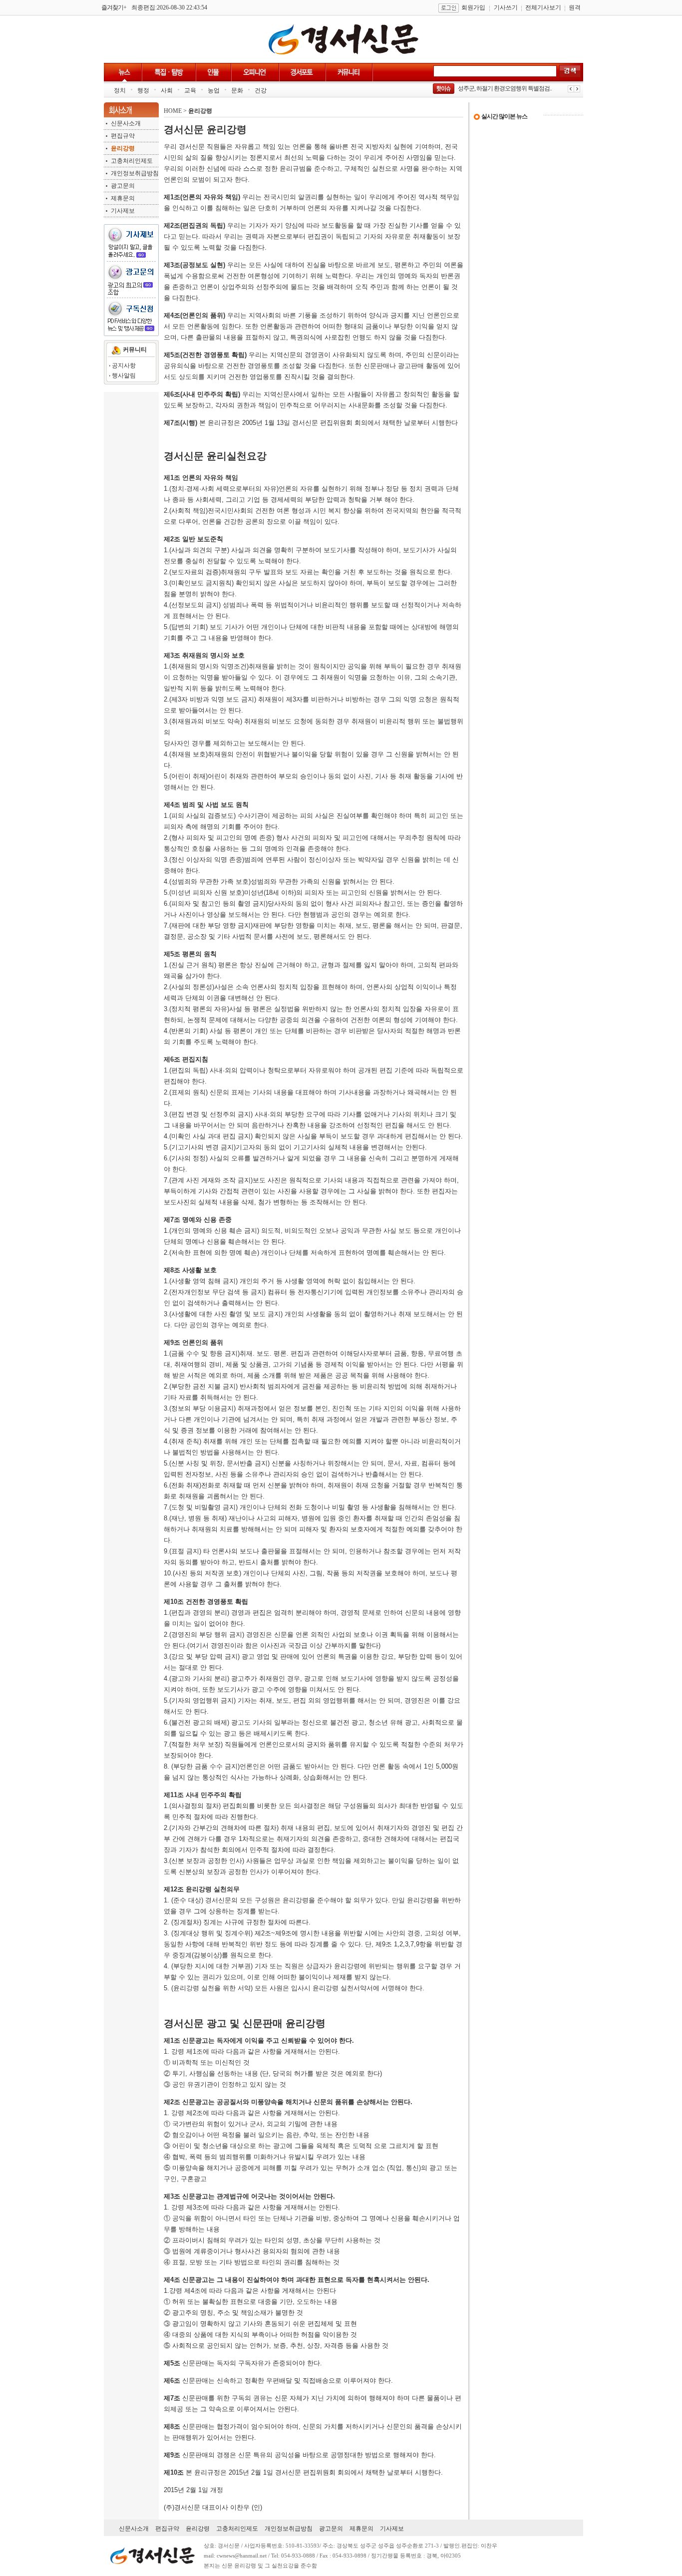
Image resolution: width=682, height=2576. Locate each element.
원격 (575, 7)
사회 (167, 90)
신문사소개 (126, 123)
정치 (120, 90)
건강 (261, 90)
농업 (214, 90)
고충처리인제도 (132, 161)
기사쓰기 (506, 7)
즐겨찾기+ (114, 7)
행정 (143, 90)
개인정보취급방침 (135, 173)
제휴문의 (123, 198)
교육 (190, 90)
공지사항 (124, 366)
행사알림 (124, 375)
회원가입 (473, 7)
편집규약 (123, 136)
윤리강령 (198, 2529)
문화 (237, 90)
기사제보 (123, 211)
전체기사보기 (543, 7)
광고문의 (123, 186)
